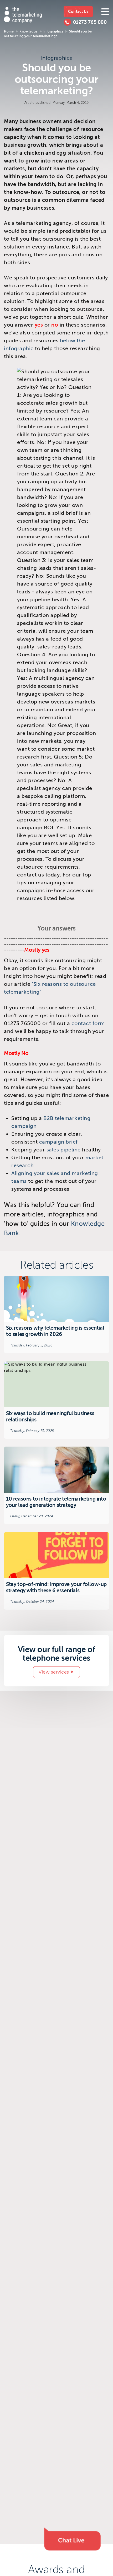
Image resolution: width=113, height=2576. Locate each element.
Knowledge (29, 31)
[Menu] (105, 12)
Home (9, 31)
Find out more (56, 1314)
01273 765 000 (90, 22)
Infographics (53, 31)
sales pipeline (64, 1150)
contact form (88, 1023)
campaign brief (58, 1142)
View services (54, 1672)
